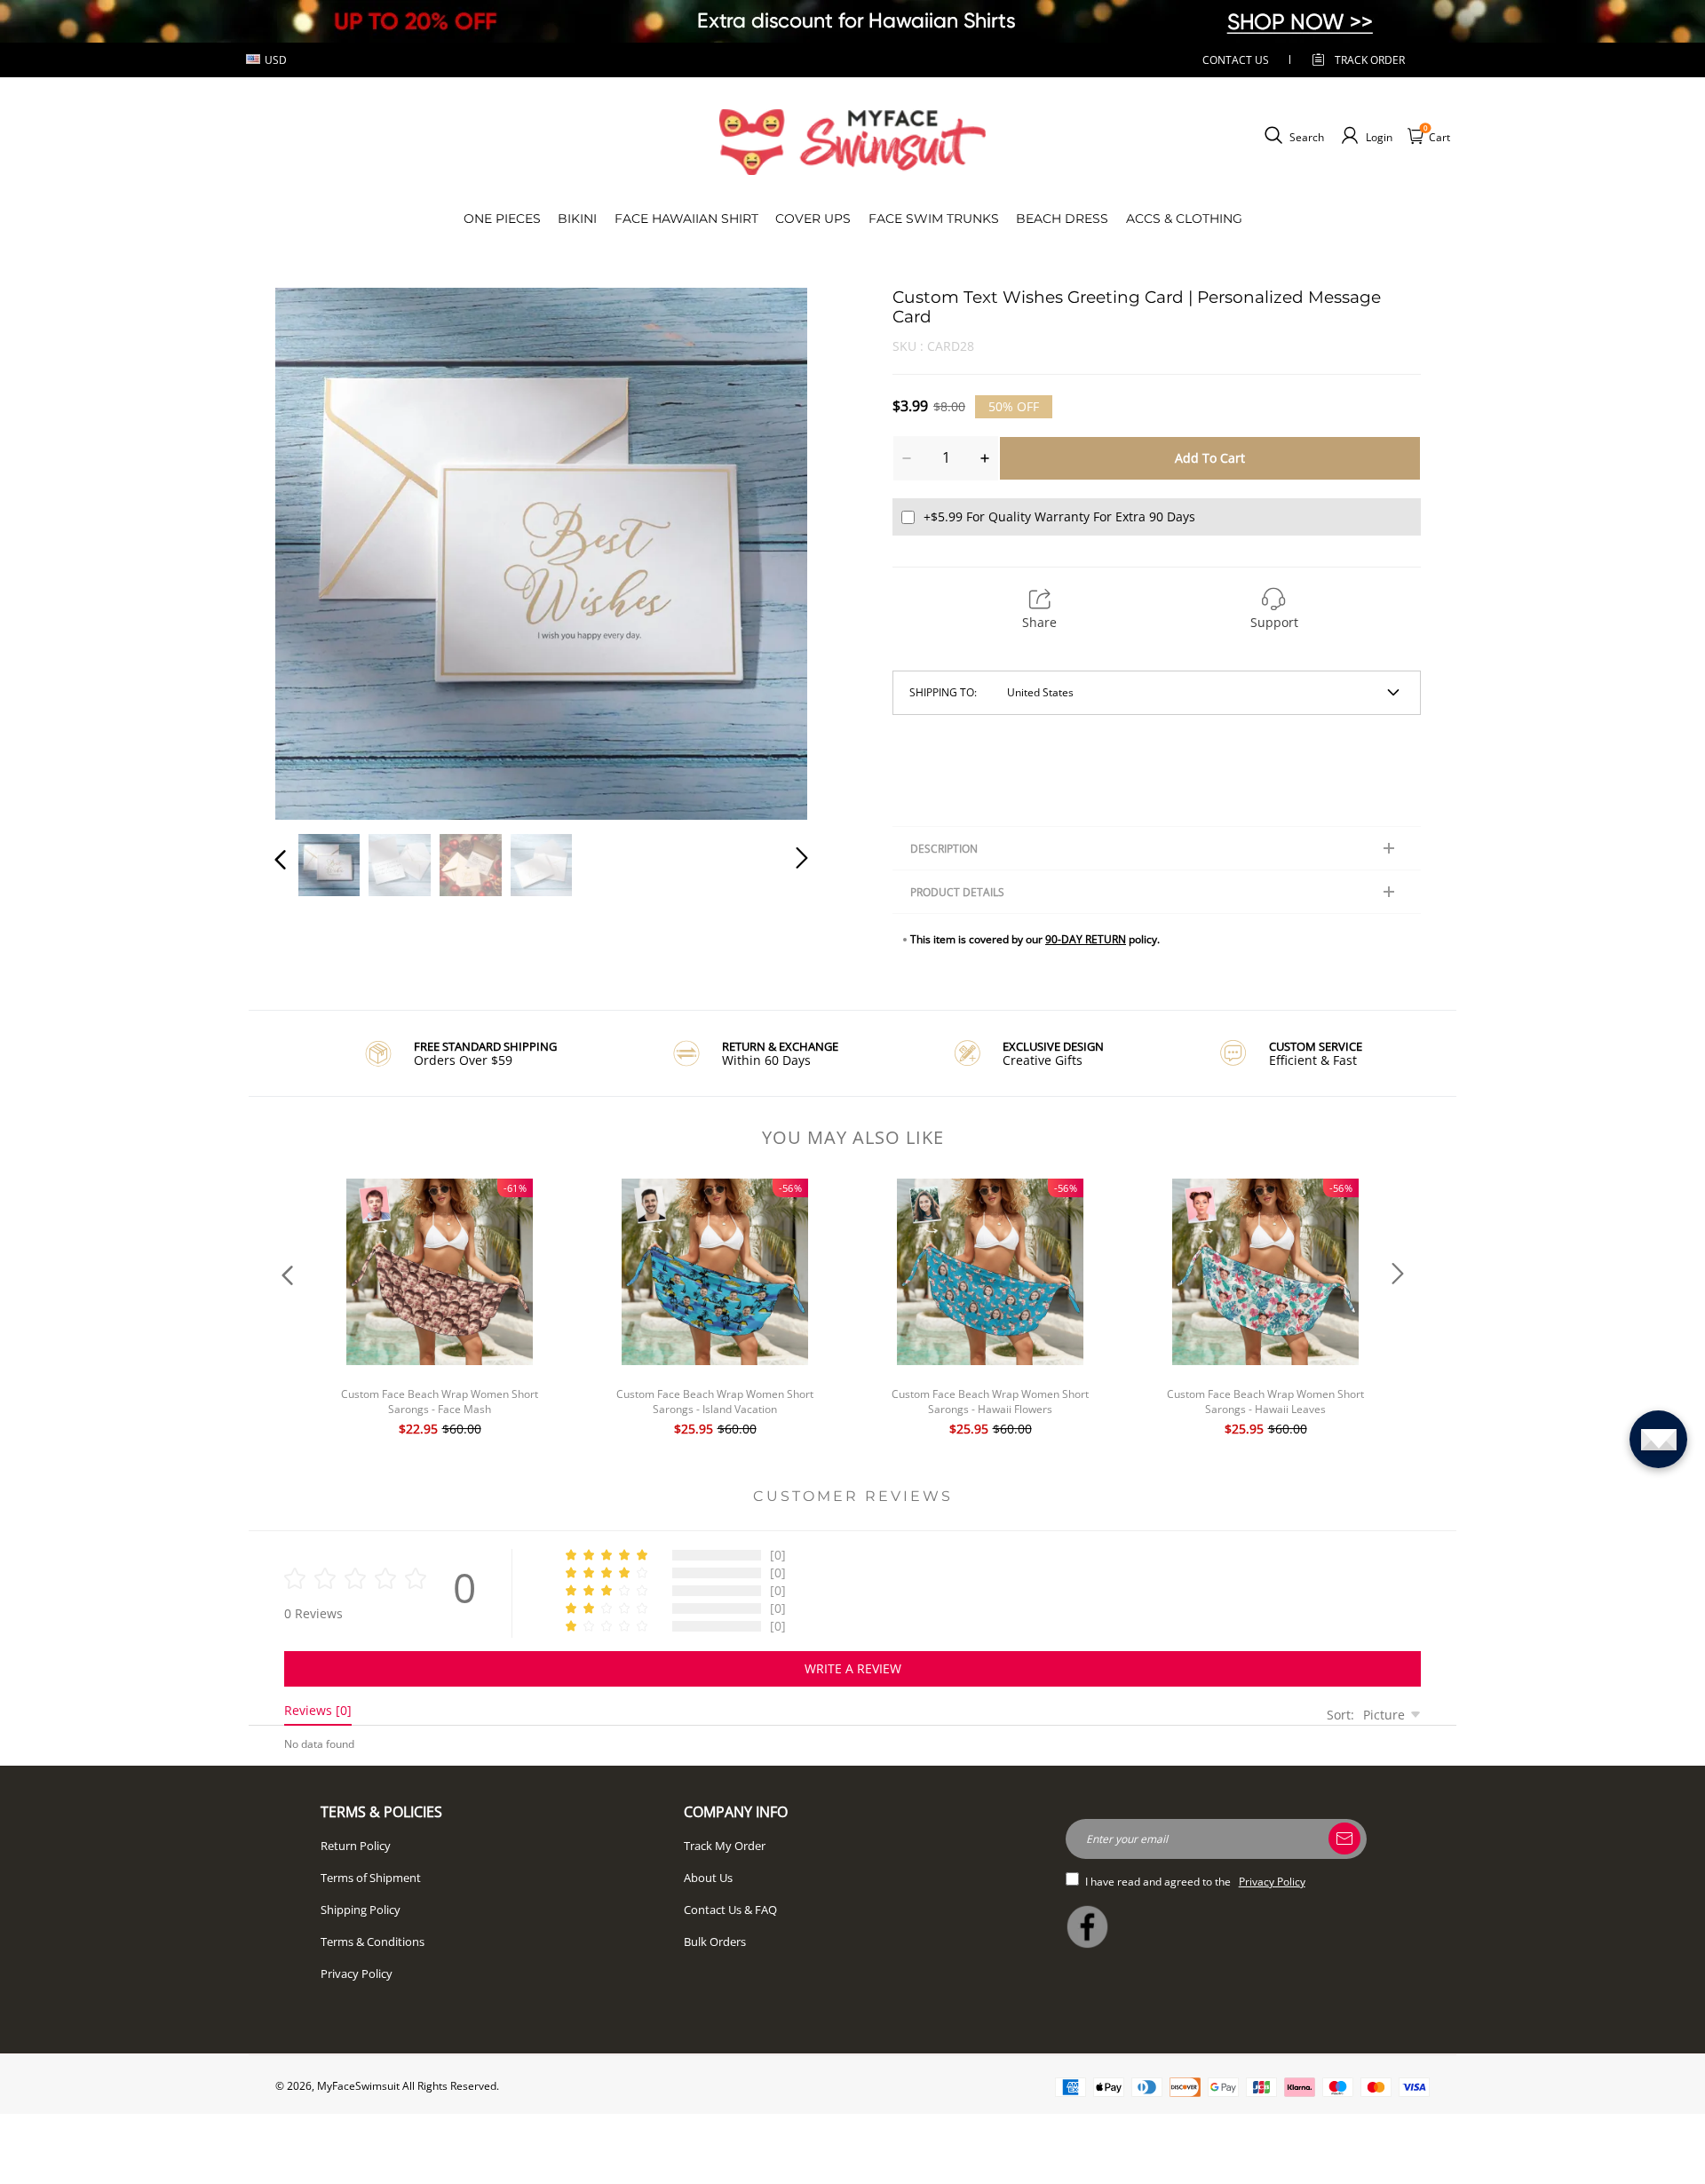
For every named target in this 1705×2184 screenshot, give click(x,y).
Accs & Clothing (1184, 218)
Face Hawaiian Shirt (686, 218)
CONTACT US (1236, 60)
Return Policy (356, 1846)
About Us (708, 1878)
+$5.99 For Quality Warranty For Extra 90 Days (1059, 516)
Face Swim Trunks (934, 218)
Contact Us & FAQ (730, 1910)
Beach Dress (1062, 218)
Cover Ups (813, 218)
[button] (316, 551)
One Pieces (502, 218)
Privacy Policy (357, 1974)
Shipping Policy (361, 1910)
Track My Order (725, 1846)
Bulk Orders (715, 1942)
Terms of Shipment (371, 1878)
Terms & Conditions (373, 1942)
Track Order (1370, 60)
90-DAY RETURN (1086, 939)
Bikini (577, 218)
